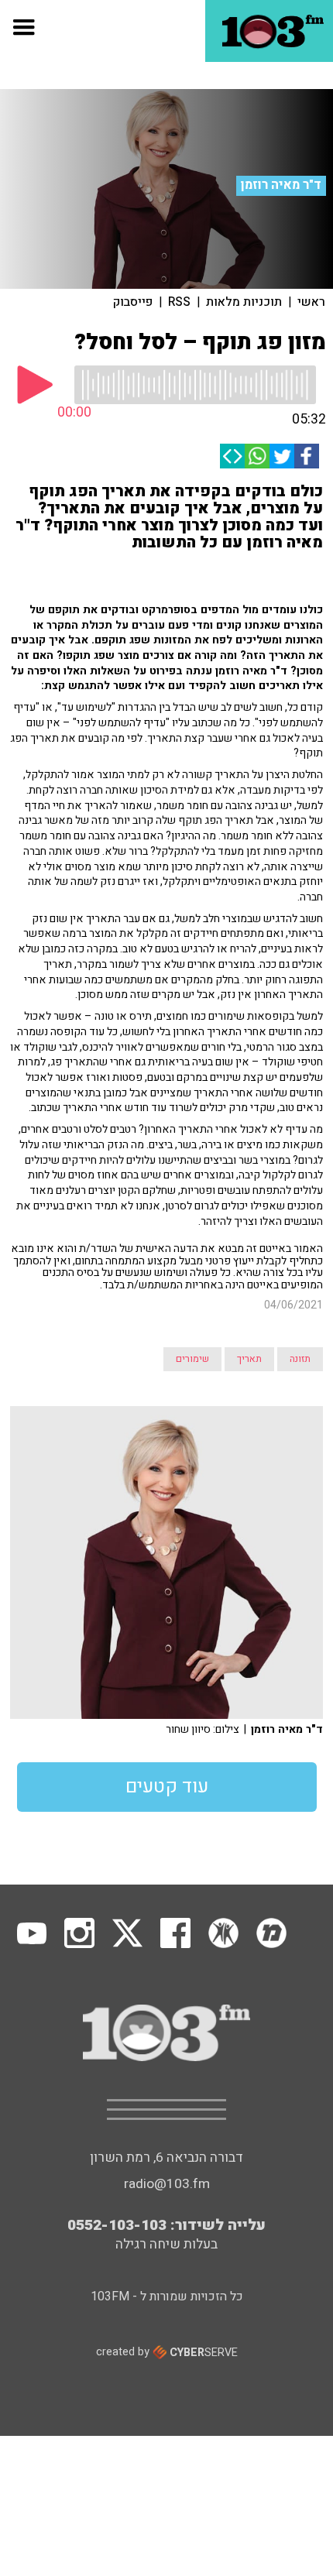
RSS (179, 302)
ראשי (311, 302)
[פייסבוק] (307, 456)
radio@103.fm (167, 2184)
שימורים (192, 1359)
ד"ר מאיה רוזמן (281, 185)
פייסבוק (133, 302)
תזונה (300, 1359)
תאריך (249, 1359)
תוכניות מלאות (244, 302)
